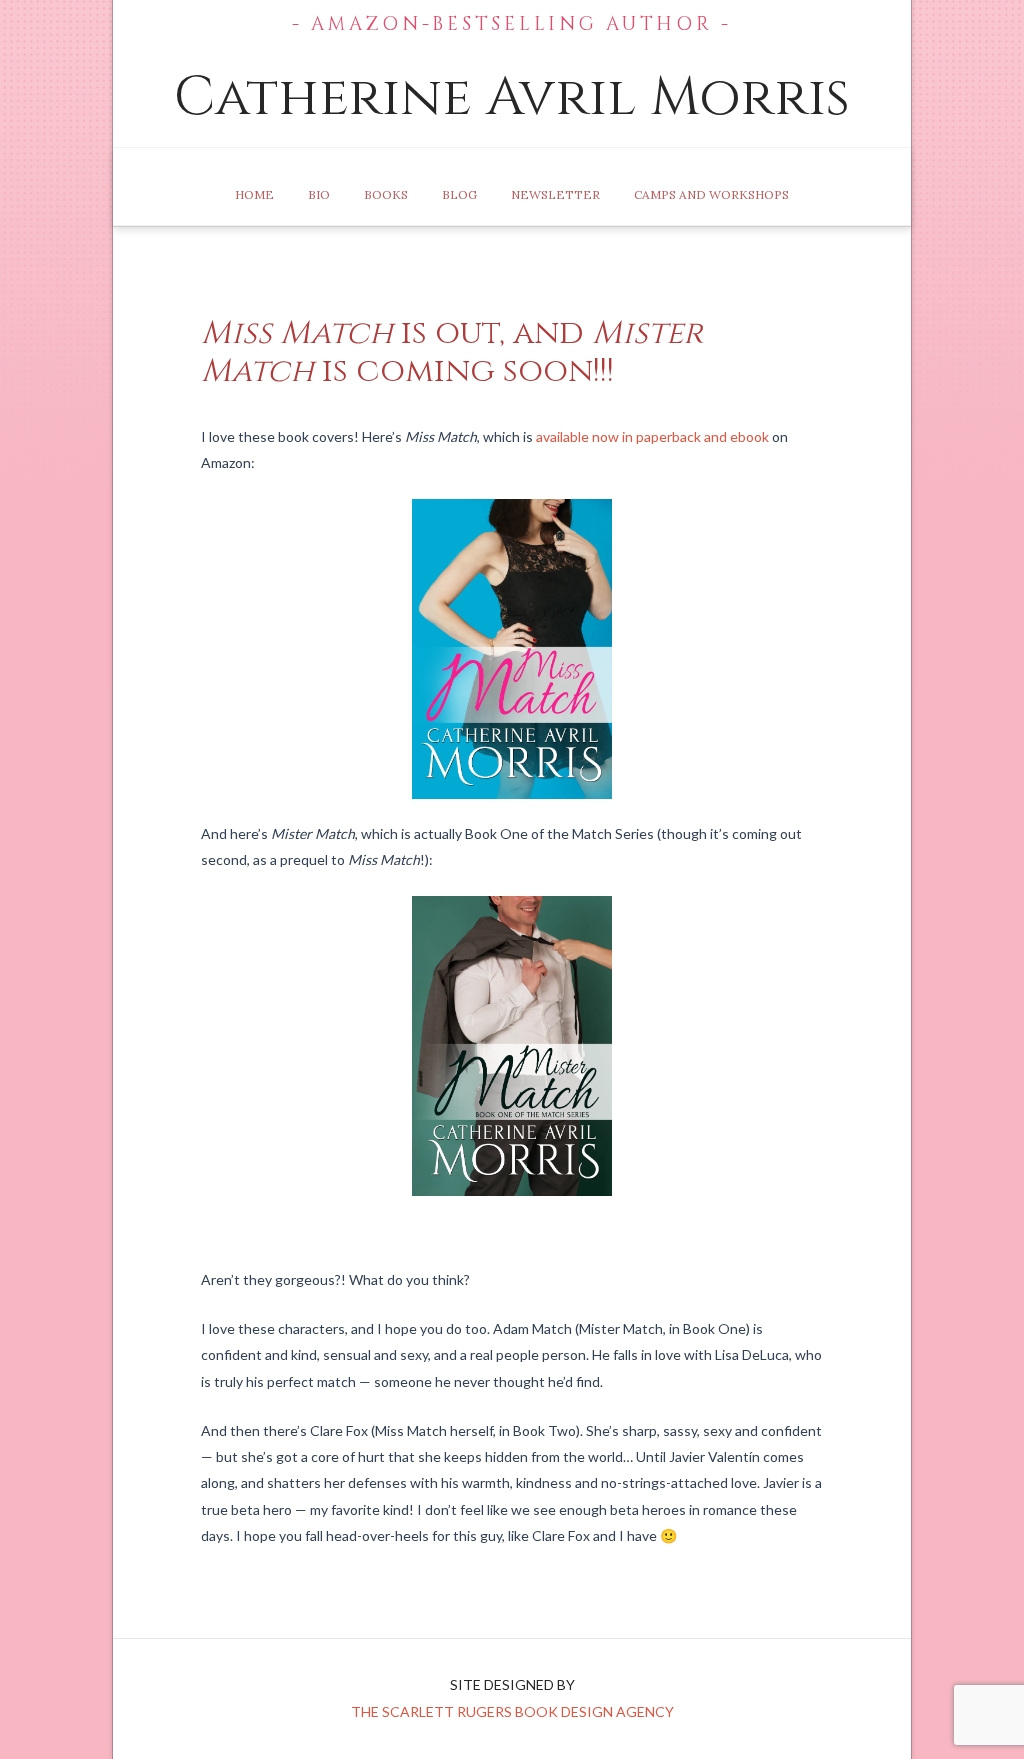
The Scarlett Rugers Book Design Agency (512, 1711)
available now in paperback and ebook (652, 436)
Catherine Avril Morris (512, 97)
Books (386, 194)
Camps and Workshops (711, 194)
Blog (459, 194)
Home (254, 194)
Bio (319, 194)
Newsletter (555, 194)
